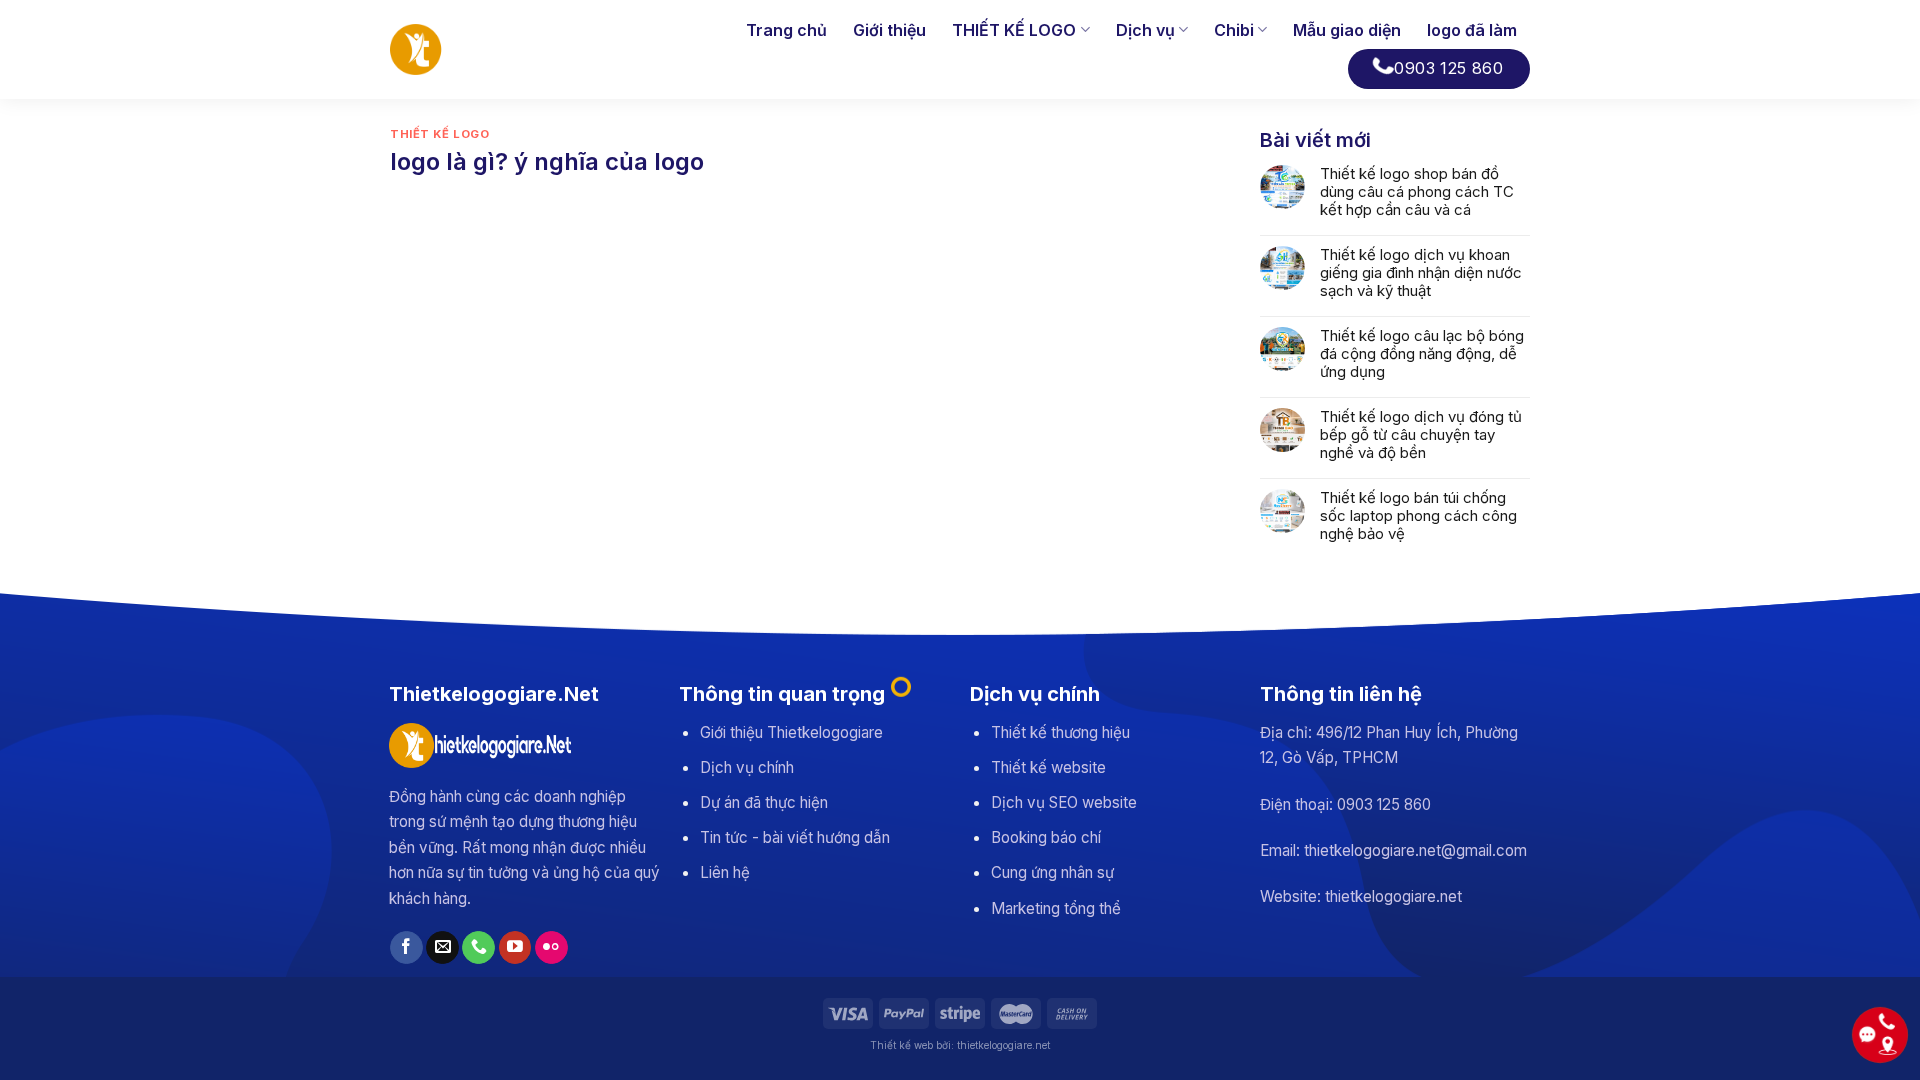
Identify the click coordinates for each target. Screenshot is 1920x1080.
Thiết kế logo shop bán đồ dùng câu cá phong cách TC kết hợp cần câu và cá (1417, 192)
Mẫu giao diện (1347, 30)
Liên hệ (725, 872)
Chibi (1234, 30)
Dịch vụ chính (747, 767)
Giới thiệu (889, 30)
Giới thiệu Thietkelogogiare (791, 732)
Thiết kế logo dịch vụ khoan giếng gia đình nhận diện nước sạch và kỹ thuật (1421, 273)
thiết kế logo (439, 134)
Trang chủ (786, 30)
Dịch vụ (1145, 30)
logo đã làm (1472, 30)
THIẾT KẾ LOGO (1014, 30)
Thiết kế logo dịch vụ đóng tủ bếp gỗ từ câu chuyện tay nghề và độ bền (1421, 435)
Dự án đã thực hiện (764, 802)
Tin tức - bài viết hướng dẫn (795, 837)
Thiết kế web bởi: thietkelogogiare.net (960, 1045)
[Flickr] (551, 948)
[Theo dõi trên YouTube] (515, 948)
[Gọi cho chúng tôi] (478, 948)
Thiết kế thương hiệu (1060, 732)
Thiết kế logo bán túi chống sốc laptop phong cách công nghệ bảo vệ (1418, 516)
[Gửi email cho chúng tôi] (442, 948)
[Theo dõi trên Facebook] (406, 948)
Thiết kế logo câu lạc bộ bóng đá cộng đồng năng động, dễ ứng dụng (1422, 354)
